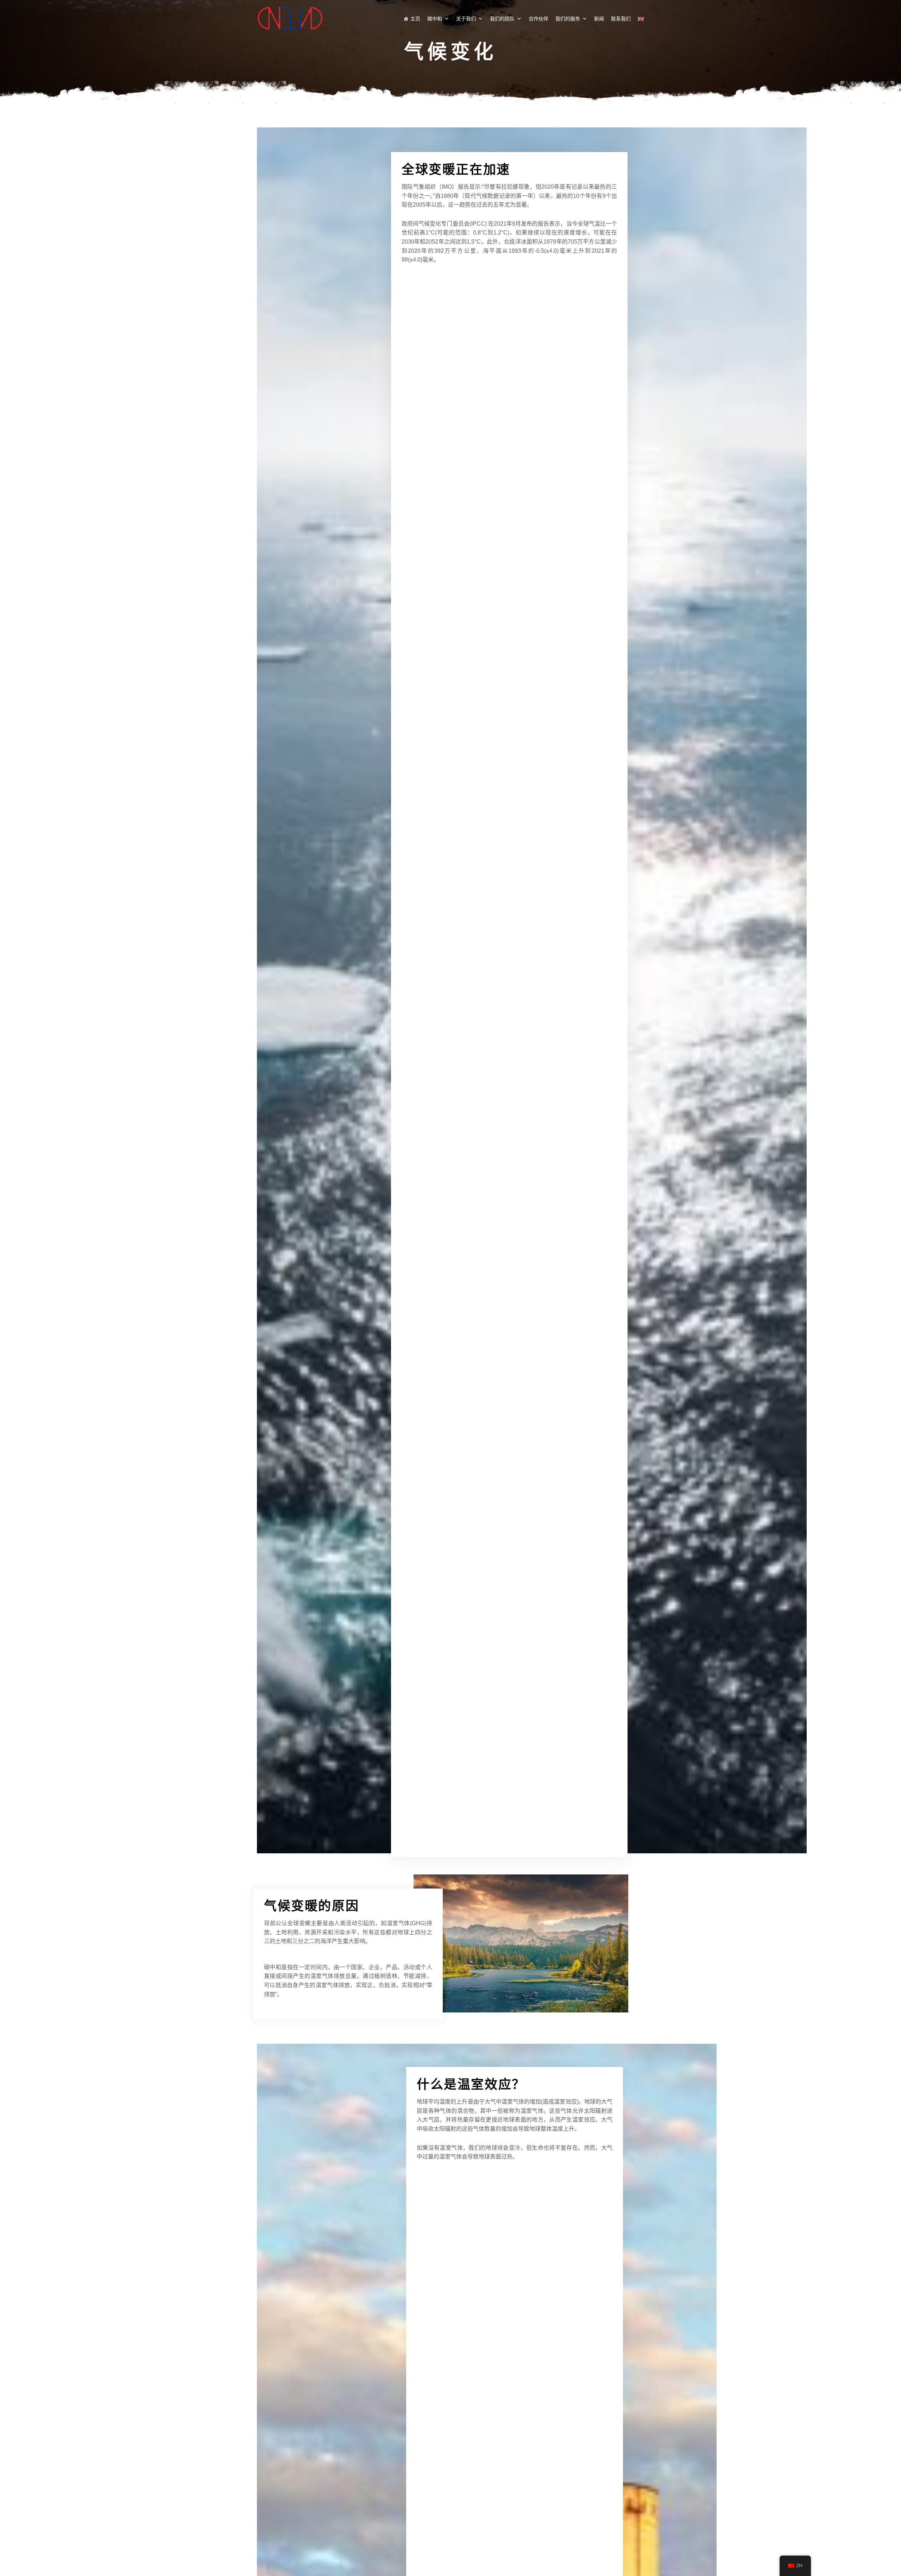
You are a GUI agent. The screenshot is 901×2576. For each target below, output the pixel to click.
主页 (415, 18)
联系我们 (621, 18)
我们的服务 (568, 18)
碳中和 (435, 18)
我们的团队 (502, 18)
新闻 (599, 18)
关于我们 (466, 18)
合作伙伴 (538, 18)
